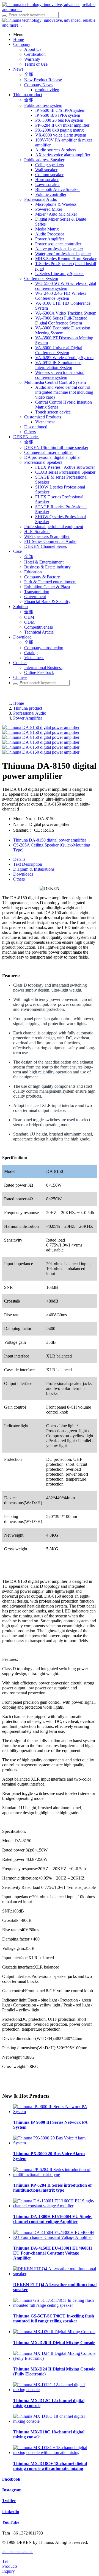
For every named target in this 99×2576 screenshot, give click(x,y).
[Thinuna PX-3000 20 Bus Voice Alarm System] (55, 2143)
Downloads (23, 874)
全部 (29, 74)
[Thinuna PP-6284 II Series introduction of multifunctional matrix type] (55, 2174)
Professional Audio (30, 713)
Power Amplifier (28, 718)
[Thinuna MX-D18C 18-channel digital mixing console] (55, 2421)
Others (19, 879)
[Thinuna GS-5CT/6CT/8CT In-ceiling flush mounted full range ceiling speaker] (55, 2305)
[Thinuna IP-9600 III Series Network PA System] (55, 2112)
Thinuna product (28, 708)
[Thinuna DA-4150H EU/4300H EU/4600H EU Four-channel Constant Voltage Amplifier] (55, 2237)
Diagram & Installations (34, 869)
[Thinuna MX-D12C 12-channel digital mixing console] (55, 2390)
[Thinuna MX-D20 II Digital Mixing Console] (54, 2332)
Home (19, 703)
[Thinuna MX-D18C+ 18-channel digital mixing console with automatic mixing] (55, 2453)
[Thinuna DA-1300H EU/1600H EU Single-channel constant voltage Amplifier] (55, 2206)
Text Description (28, 864)
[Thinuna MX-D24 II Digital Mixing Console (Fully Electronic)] (55, 2358)
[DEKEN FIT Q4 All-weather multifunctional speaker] (55, 2274)
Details (19, 859)
